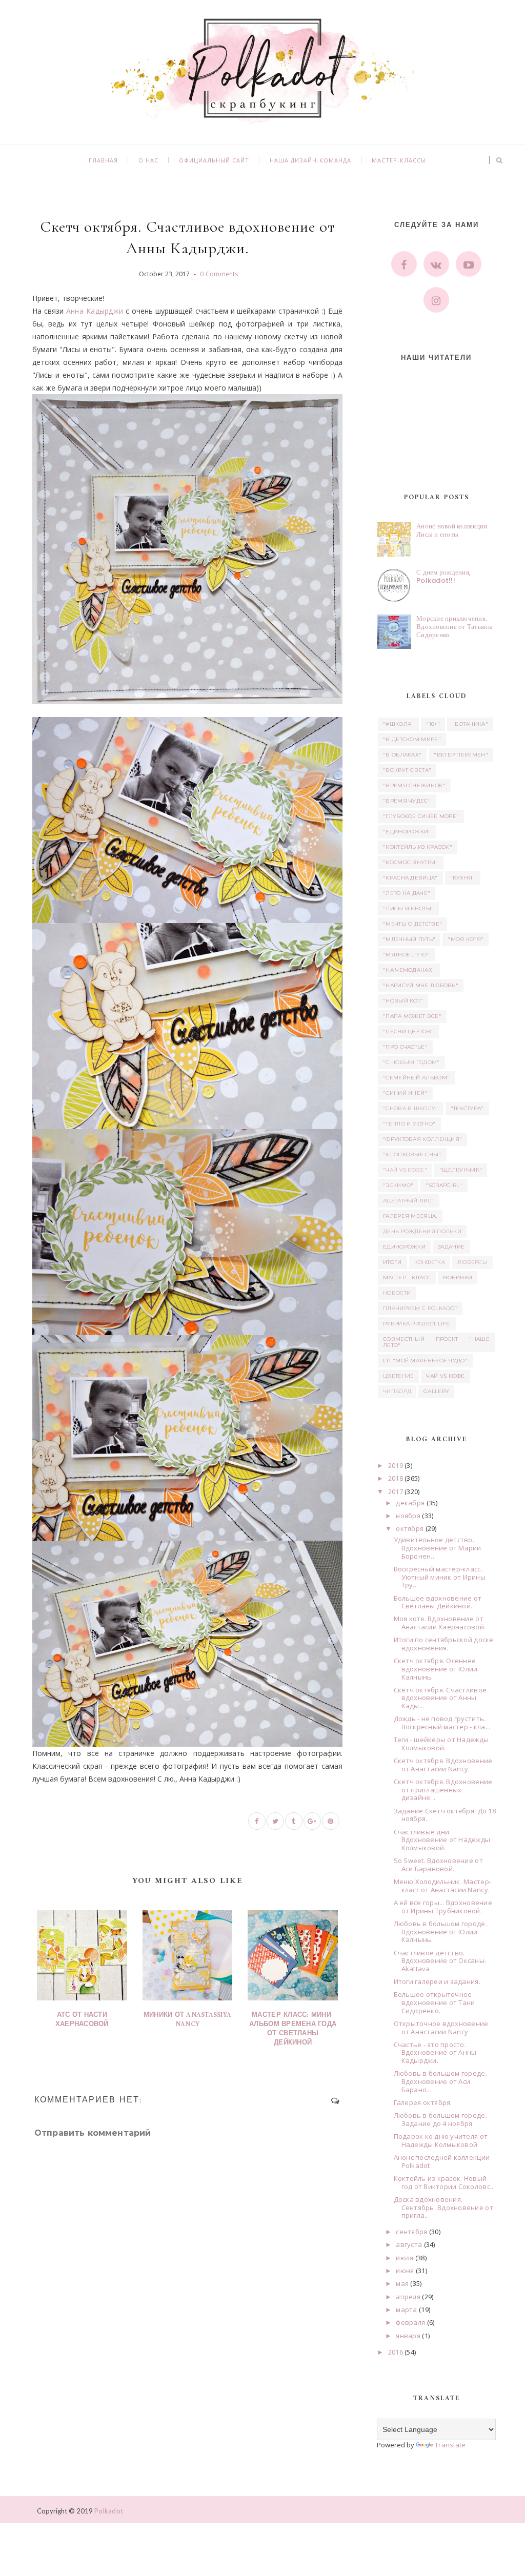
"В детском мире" (412, 739)
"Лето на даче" (407, 893)
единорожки (404, 1247)
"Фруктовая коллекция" (422, 1139)
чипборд (397, 1391)
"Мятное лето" (406, 955)
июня (405, 2271)
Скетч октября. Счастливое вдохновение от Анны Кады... (440, 1698)
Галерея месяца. (410, 1216)
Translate (450, 2445)
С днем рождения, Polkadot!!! (443, 576)
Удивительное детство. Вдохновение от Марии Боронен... (438, 1548)
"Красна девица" (410, 878)
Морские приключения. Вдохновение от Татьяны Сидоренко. (455, 626)
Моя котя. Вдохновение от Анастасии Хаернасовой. (440, 1623)
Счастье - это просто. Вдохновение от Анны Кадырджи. (435, 2052)
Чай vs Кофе (445, 1376)
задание (451, 1247)
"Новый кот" (403, 1001)
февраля (410, 2322)
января (408, 2336)
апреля (408, 2297)
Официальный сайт (214, 160)
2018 (396, 1478)
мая (402, 2283)
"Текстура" (467, 1108)
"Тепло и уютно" (409, 1124)
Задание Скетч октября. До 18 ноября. (445, 1815)
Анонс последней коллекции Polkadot (442, 2161)
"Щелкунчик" (461, 1170)
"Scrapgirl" (444, 1185)
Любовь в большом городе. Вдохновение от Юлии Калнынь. (440, 1931)
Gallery (436, 1391)
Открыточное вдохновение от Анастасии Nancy (441, 2028)
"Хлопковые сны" (412, 1154)
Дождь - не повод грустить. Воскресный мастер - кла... (442, 1723)
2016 (396, 2352)
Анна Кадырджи (95, 311)
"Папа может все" (412, 1016)
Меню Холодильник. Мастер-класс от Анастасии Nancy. (443, 1886)
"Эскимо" (398, 1185)
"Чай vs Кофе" (405, 1170)
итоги (392, 1262)
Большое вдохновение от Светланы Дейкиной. (438, 1602)
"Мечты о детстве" (412, 924)
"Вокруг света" (407, 770)
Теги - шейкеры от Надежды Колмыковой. (441, 1744)
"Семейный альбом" (416, 1078)
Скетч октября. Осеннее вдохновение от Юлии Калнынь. (436, 1669)
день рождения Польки (422, 1231)
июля (405, 2258)
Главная (103, 160)
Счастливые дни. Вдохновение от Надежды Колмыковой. (442, 1840)
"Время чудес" (407, 801)
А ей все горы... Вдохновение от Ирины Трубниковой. (443, 1907)
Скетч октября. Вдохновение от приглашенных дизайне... (443, 1790)
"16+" (433, 724)
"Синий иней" (405, 1093)
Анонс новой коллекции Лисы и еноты (452, 530)
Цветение (398, 1376)
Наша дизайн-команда (310, 160)
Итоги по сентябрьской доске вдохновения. (444, 1644)
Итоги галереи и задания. (437, 1981)
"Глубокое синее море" (421, 816)
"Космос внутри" (411, 862)
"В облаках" (402, 755)
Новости (397, 1293)
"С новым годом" (411, 1062)
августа (409, 2244)
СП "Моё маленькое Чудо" (425, 1361)
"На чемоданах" (409, 970)
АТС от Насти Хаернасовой (82, 2020)
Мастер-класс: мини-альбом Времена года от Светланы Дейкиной (293, 2029)
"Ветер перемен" (461, 755)
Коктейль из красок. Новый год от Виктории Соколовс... (445, 2182)
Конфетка (430, 1262)
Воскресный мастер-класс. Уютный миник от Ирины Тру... (440, 1577)
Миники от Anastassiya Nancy (187, 2020)
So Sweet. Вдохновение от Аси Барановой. (438, 1865)
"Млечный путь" (409, 939)
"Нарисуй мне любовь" (421, 985)
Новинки (458, 1277)
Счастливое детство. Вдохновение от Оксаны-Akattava (440, 1961)
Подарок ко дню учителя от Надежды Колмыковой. (441, 2140)
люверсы (472, 1262)
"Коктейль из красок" (418, 847)
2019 (396, 1465)
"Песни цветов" (408, 1031)
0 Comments (219, 274)
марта (406, 2309)
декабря (410, 1503)
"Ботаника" (470, 724)
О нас (148, 160)
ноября (408, 1516)
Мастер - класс (407, 1277)
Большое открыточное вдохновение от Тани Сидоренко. (435, 2002)
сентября (411, 2232)
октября (410, 1528)
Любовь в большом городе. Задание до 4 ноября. (440, 2119)
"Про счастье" (405, 1047)
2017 (396, 1491)
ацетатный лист (409, 1201)
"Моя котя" (466, 939)
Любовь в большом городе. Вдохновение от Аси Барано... (440, 2081)
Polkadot (109, 2511)
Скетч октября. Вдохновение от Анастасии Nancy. (443, 1765)
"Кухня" (463, 878)
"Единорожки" (407, 832)
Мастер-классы (399, 160)
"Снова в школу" (411, 1108)
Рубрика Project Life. (417, 1324)
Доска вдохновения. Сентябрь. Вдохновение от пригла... (443, 2207)
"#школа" (398, 724)
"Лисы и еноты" (408, 908)
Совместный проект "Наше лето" (436, 1342)
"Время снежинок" (414, 785)
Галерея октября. (423, 2102)
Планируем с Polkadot (420, 1308)
